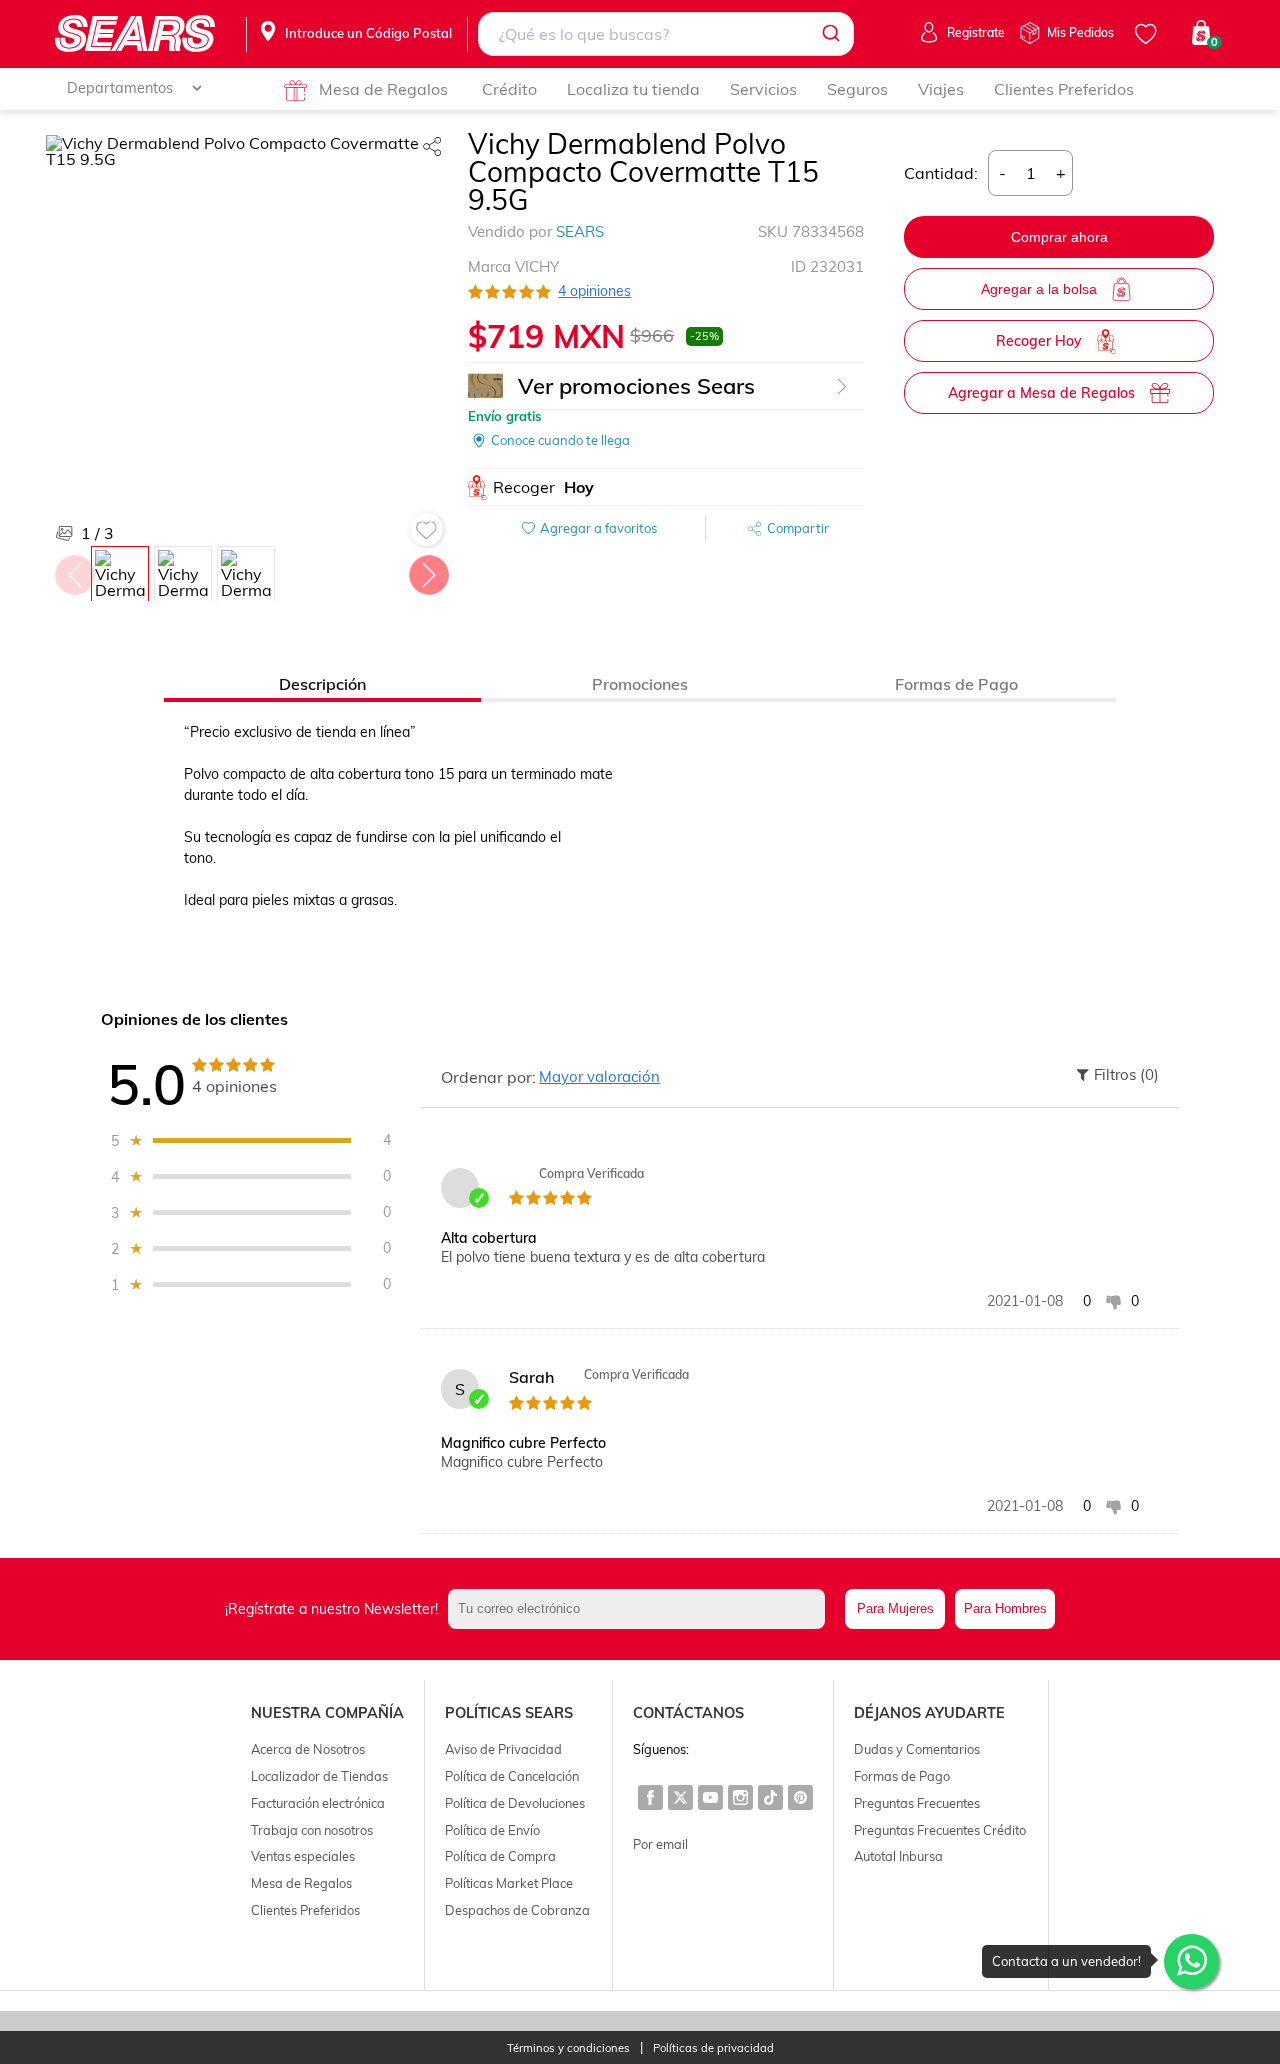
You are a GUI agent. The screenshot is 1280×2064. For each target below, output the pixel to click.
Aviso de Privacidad (503, 1749)
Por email (660, 1844)
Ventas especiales (303, 1856)
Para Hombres (1005, 1608)
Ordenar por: (488, 1077)
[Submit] (829, 34)
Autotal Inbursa (898, 1856)
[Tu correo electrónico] (641, 1609)
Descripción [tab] (322, 684)
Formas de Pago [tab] (956, 684)
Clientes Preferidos (1064, 89)
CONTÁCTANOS (688, 1713)
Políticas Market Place (509, 1883)
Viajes (941, 89)
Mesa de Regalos (383, 89)
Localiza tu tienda (633, 89)
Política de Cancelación (512, 1776)
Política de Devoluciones (515, 1803)
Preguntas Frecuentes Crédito (940, 1830)
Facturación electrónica (318, 1803)
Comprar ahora (1059, 237)
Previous (74, 570)
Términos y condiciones (568, 2048)
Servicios (763, 89)
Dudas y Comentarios (917, 1749)
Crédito (509, 89)
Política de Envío (492, 1830)
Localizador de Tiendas (319, 1776)
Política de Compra (500, 1856)
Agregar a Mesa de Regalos (1041, 393)
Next (428, 570)
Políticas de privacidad (713, 2048)
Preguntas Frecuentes (917, 1803)
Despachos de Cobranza (517, 1910)
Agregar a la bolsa (1039, 289)
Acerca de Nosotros (308, 1749)
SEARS (580, 231)
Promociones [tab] (640, 684)
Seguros (857, 89)
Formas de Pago (902, 1776)
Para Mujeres (895, 1608)
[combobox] (666, 34)
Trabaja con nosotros (312, 1830)
